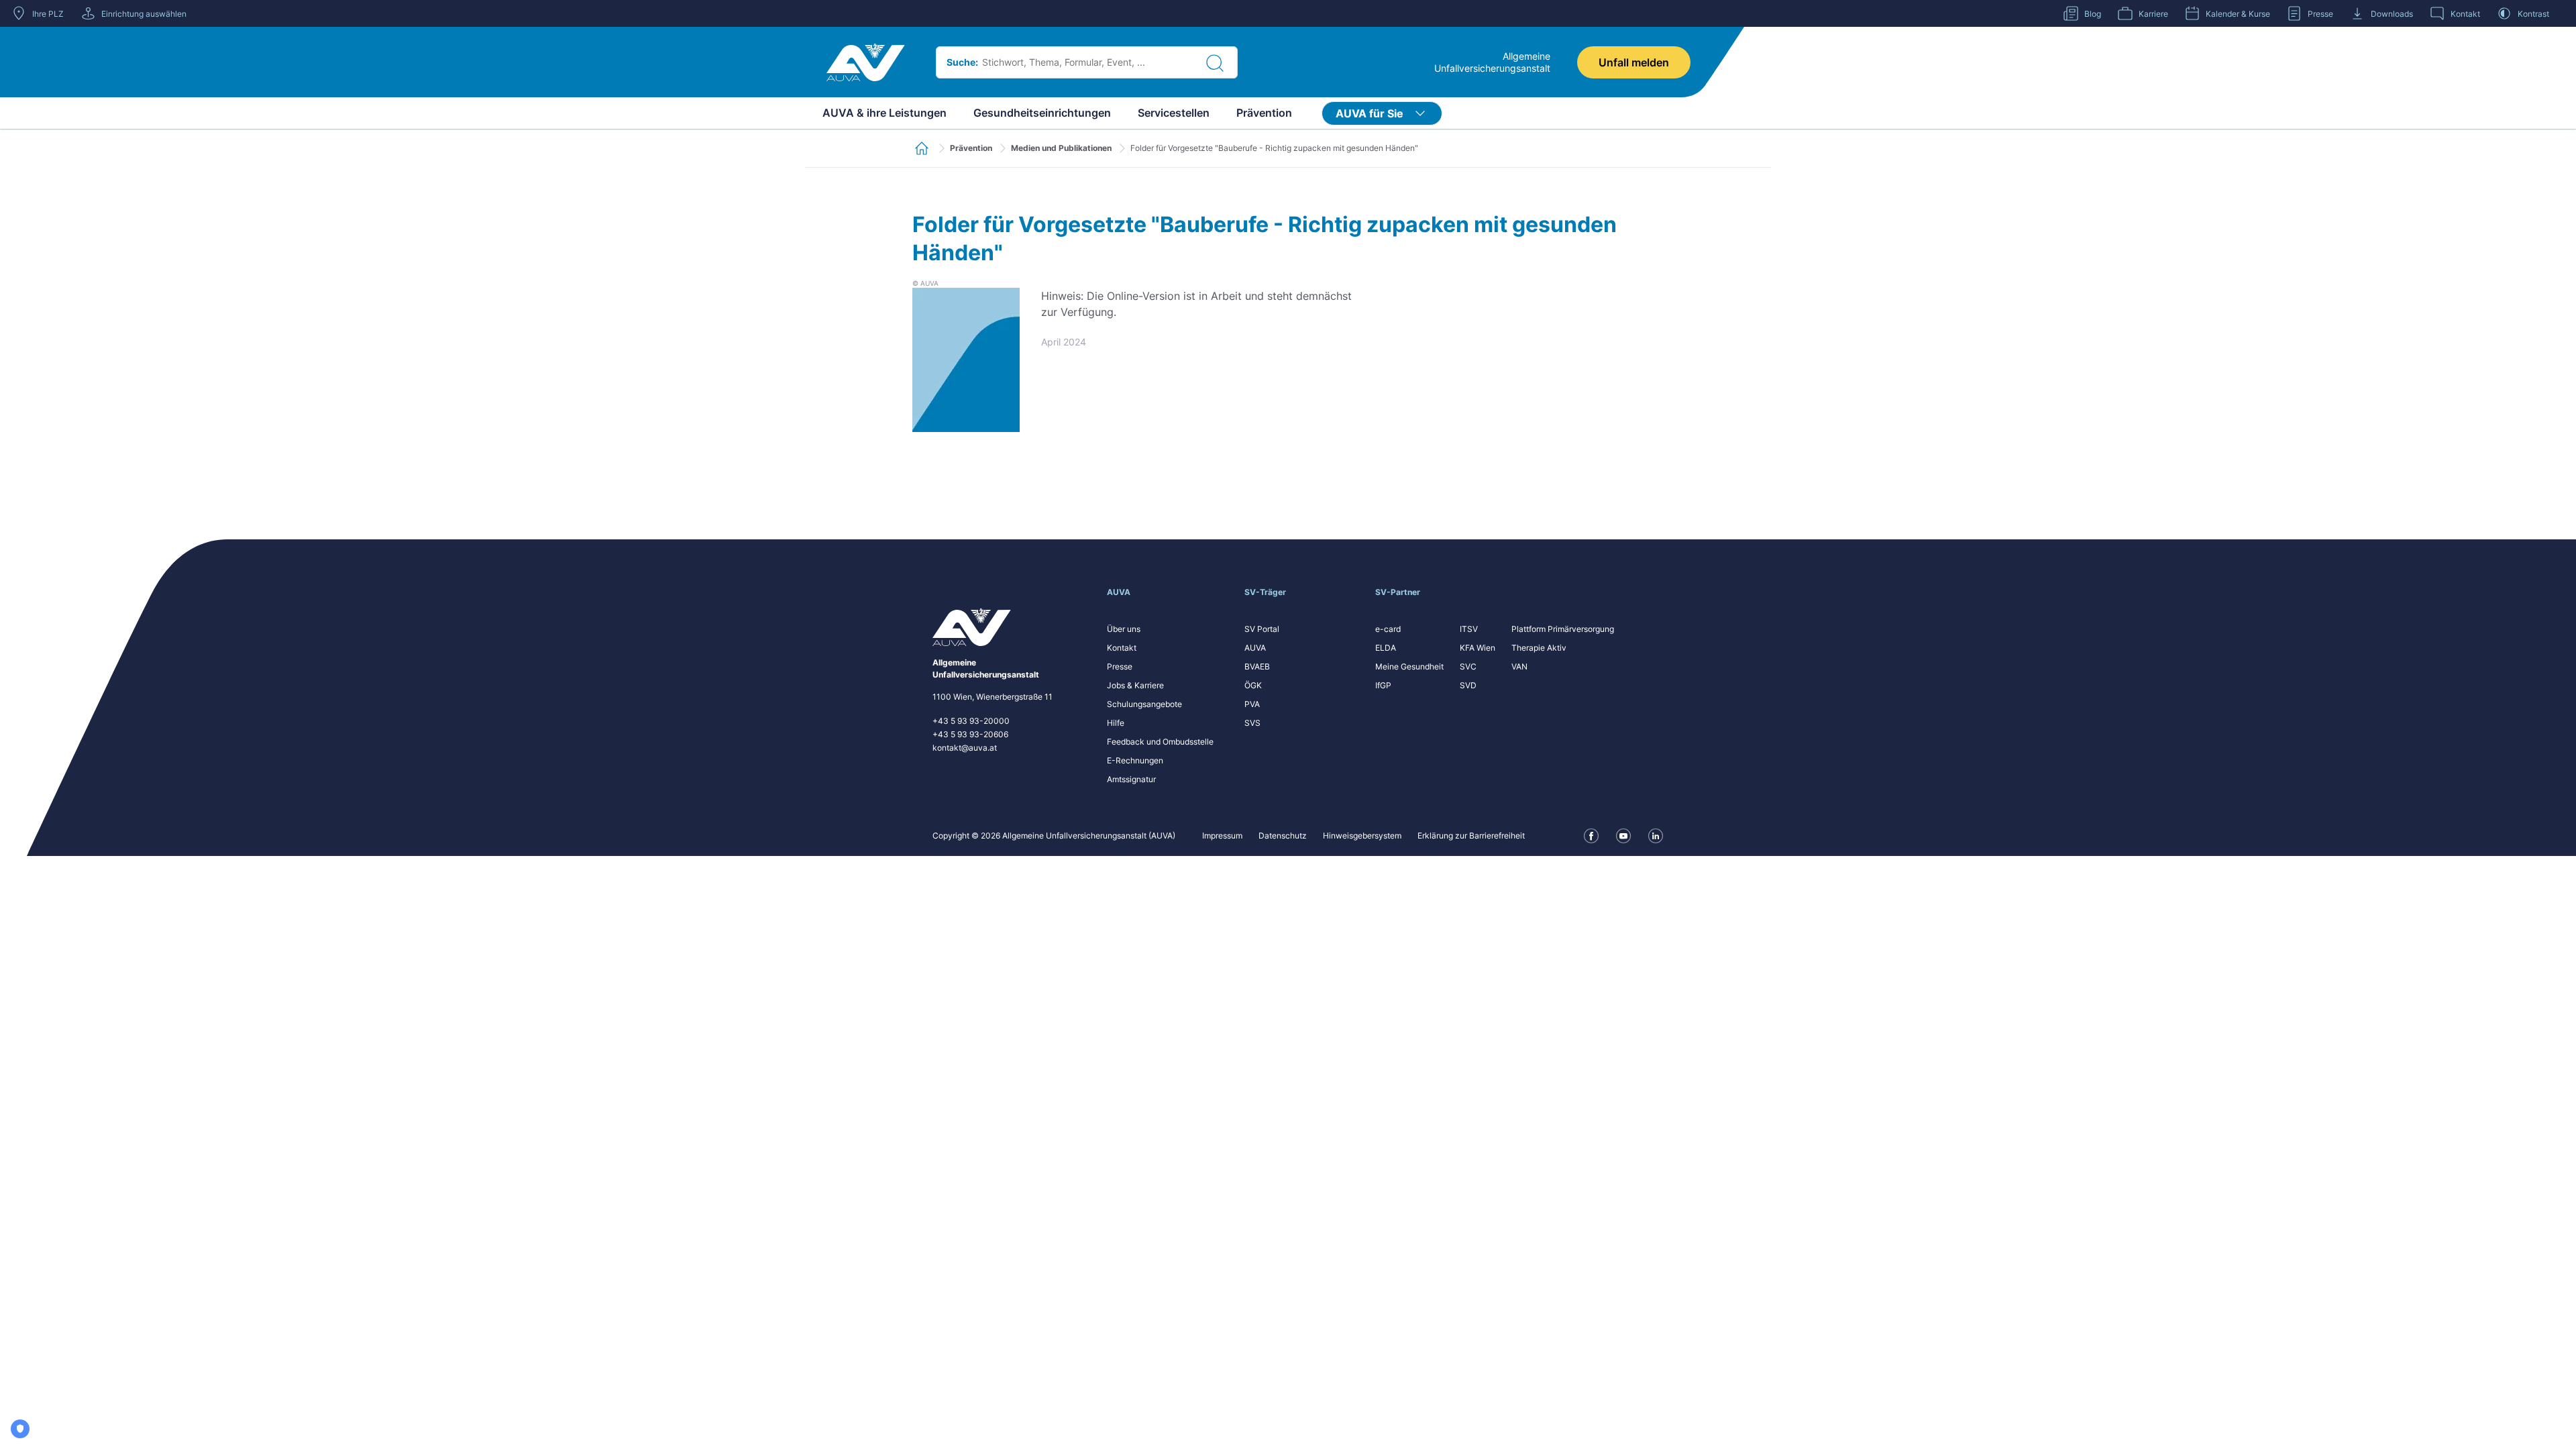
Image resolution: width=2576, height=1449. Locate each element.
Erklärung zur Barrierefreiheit (1471, 836)
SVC (1468, 666)
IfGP (1383, 685)
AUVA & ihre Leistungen (884, 113)
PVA (1252, 704)
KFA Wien (1478, 648)
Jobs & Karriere (1135, 685)
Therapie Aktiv (1539, 648)
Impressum (1222, 836)
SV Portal (1262, 629)
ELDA (1386, 648)
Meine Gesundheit (1409, 666)
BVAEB (1257, 666)
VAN (1519, 666)
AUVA (1255, 648)
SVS (1252, 723)
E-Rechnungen (1135, 760)
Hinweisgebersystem (1362, 836)
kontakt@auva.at (965, 748)
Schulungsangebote (1144, 704)
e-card (1388, 629)
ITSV (1469, 629)
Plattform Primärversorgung (1563, 629)
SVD (1468, 685)
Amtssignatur (1131, 779)
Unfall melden (1634, 62)
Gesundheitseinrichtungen (1042, 113)
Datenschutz (1283, 836)
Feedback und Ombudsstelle (1160, 742)
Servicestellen (1174, 113)
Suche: (962, 62)
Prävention (1264, 113)
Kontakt (1122, 648)
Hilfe (1116, 723)
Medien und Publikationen (1061, 148)
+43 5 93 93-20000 (971, 721)
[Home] (866, 62)
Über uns (1124, 629)
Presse (1120, 666)
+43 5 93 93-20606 (970, 734)
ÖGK (1253, 685)
